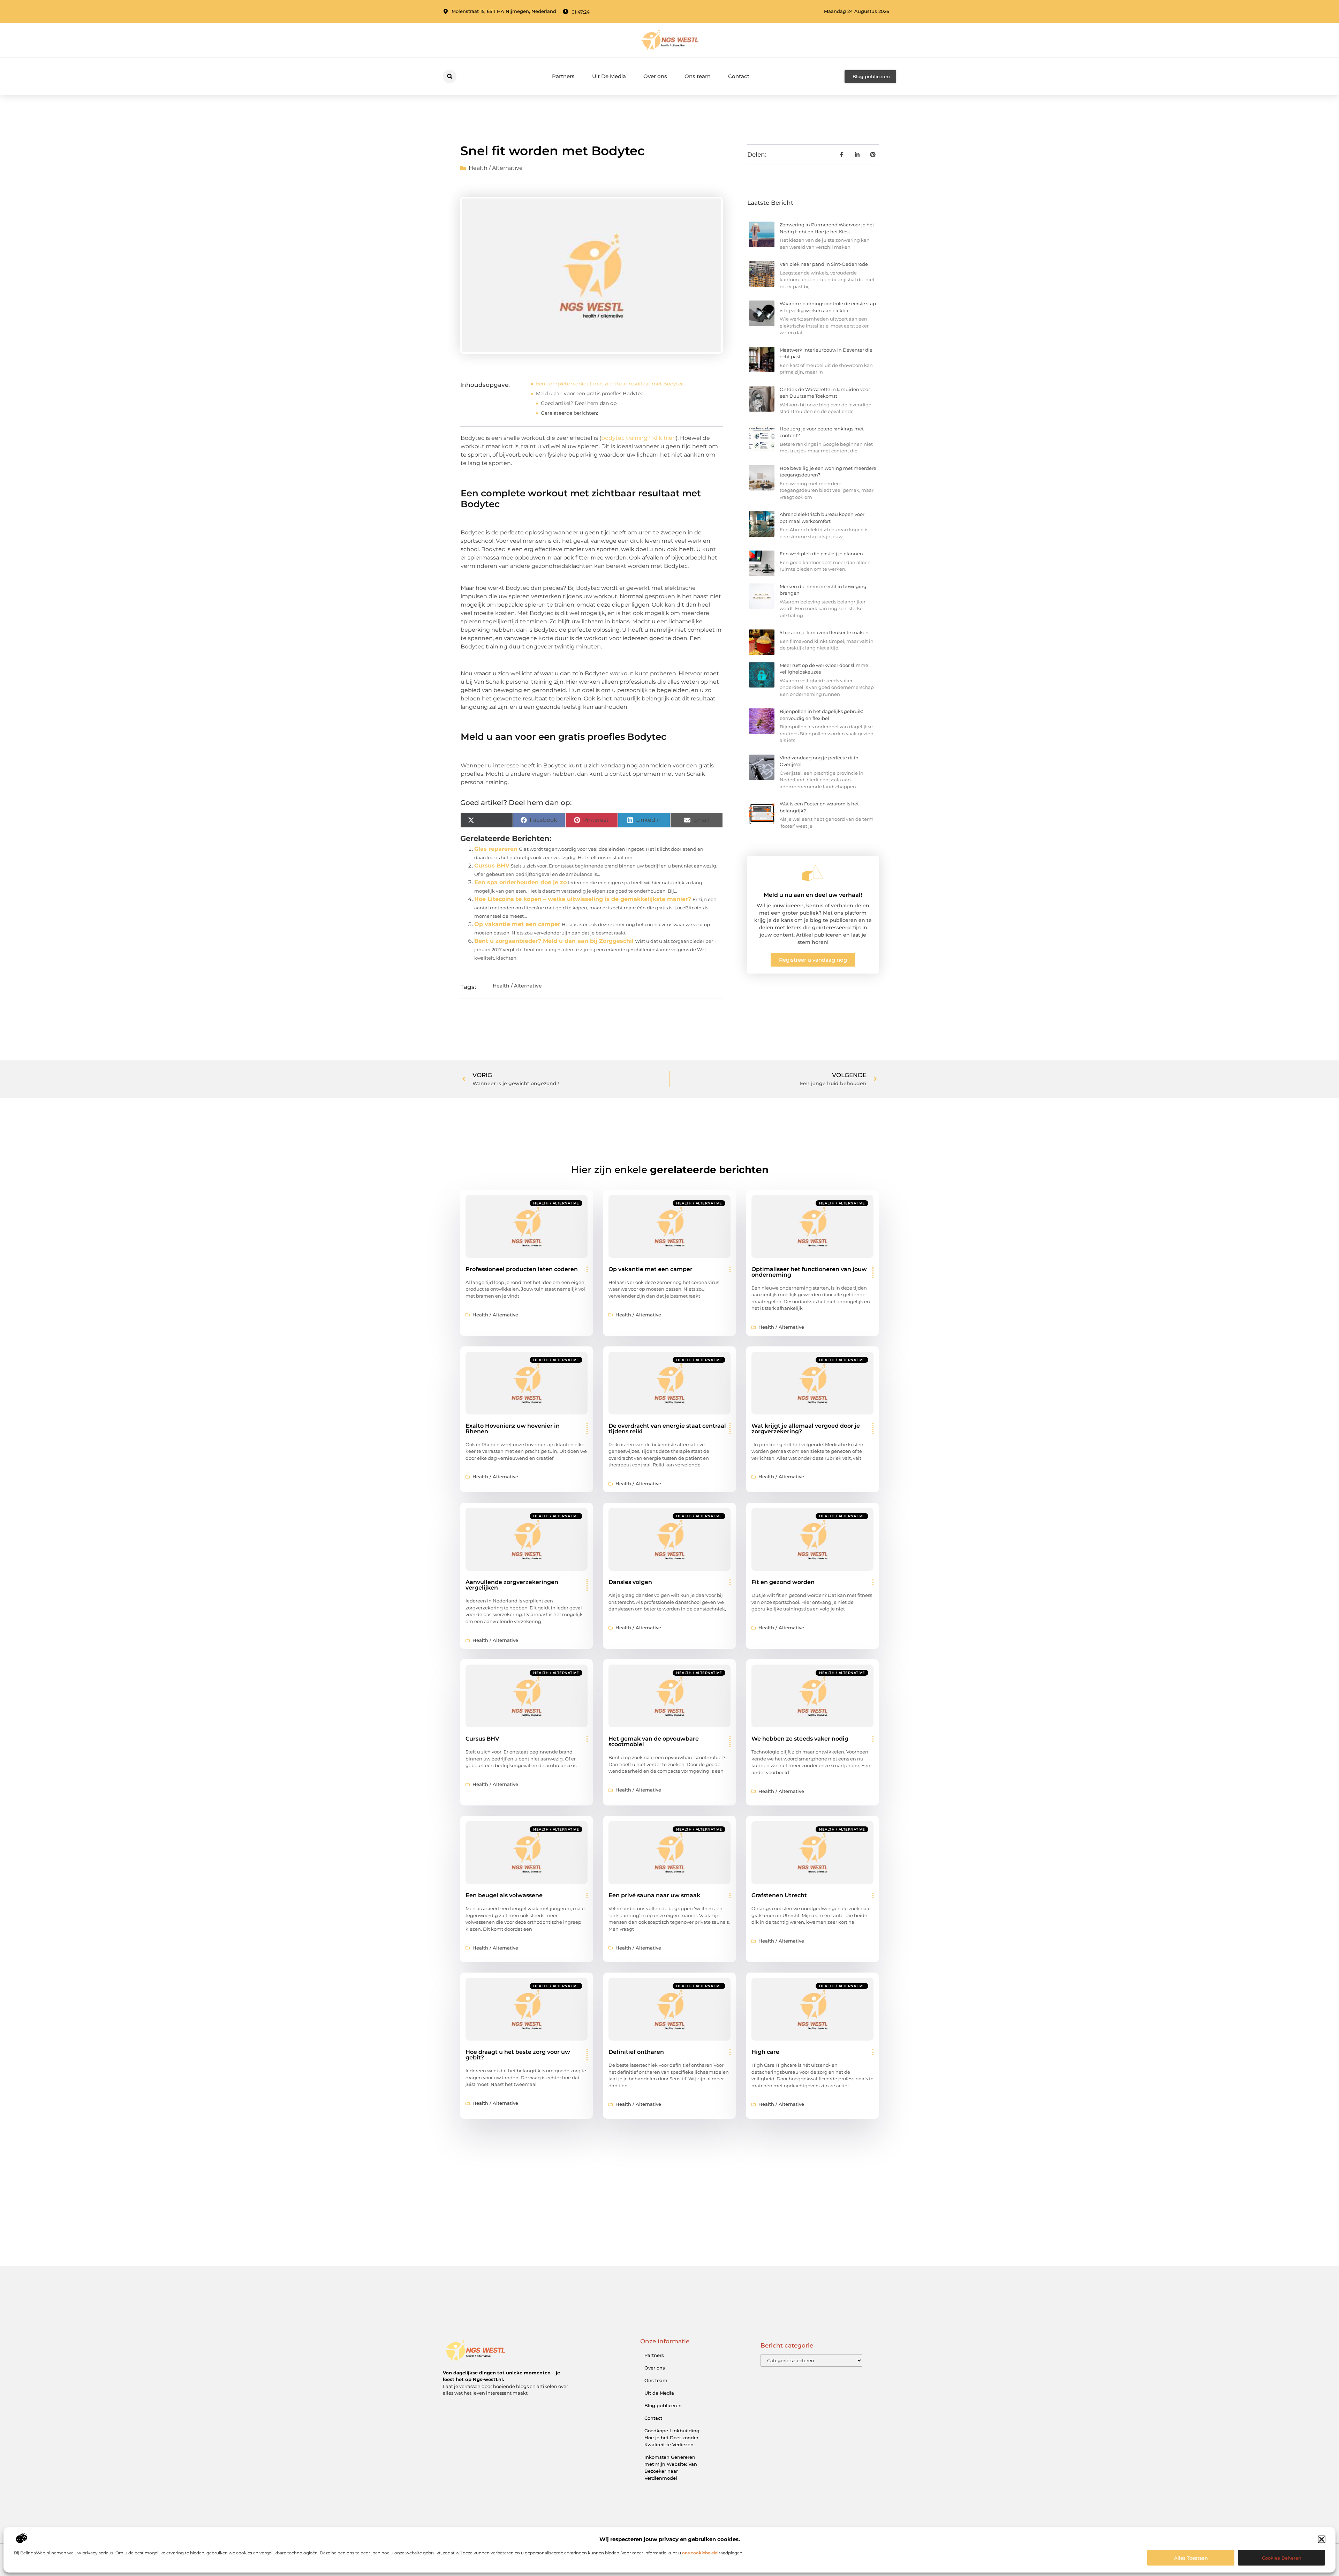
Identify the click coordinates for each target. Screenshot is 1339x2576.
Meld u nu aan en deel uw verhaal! (813, 895)
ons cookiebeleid (700, 2553)
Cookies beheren (1282, 2558)
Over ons (655, 76)
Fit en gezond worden (783, 1582)
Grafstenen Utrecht (779, 1895)
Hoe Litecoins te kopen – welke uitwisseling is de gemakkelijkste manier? (583, 899)
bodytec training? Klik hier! (638, 438)
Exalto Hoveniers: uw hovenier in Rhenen (513, 1429)
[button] (1322, 2539)
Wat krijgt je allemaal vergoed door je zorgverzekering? (806, 1429)
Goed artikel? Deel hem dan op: (579, 403)
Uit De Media (609, 76)
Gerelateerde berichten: (569, 413)
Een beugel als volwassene (504, 1895)
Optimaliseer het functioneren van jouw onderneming (809, 1272)
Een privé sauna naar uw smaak (654, 1895)
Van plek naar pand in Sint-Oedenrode (824, 264)
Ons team (698, 76)
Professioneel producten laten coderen (522, 1269)
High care (765, 2052)
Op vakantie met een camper (517, 924)
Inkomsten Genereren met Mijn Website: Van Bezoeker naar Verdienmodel (671, 2468)
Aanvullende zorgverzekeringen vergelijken (512, 1585)
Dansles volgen (630, 1582)
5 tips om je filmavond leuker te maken (824, 632)
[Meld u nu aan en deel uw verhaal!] (813, 873)
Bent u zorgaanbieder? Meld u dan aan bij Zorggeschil (554, 941)
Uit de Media (659, 2393)
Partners (563, 76)
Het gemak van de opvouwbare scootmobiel (654, 1741)
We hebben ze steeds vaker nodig (800, 1739)
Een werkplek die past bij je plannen (821, 554)
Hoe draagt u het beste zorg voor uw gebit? (518, 2055)
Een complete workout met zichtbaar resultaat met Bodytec (610, 384)
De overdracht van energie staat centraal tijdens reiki (667, 1429)
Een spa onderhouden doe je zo (520, 882)
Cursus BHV (492, 866)
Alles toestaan (1191, 2558)
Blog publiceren (663, 2405)
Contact (739, 76)
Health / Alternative (496, 168)
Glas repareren (496, 849)
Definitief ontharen (636, 2052)
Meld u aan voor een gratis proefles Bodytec (590, 393)
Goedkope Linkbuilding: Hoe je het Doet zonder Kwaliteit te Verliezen (672, 2438)
